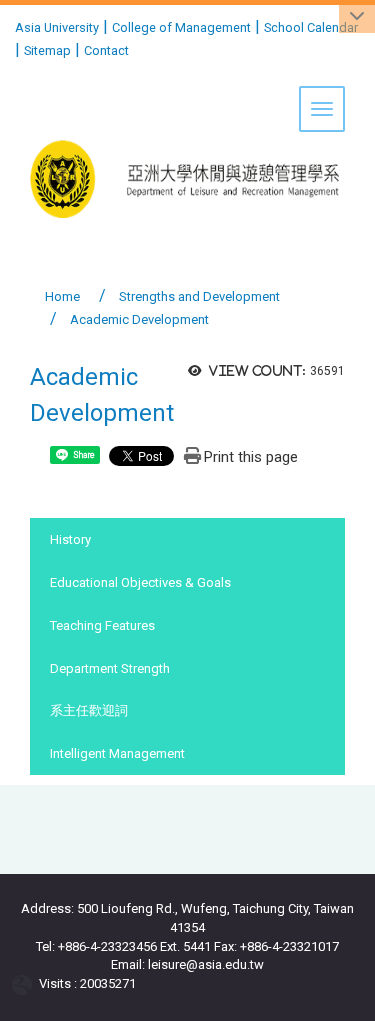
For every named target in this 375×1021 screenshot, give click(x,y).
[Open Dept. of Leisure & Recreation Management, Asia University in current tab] (187, 117)
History (70, 539)
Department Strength (110, 668)
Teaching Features (102, 625)
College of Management (181, 27)
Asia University (57, 27)
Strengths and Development (199, 296)
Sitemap (47, 50)
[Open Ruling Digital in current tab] (25, 983)
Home (62, 296)
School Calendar (311, 27)
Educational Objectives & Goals (140, 582)
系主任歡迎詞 (89, 710)
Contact (106, 50)
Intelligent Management (117, 753)
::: (7, 24)
